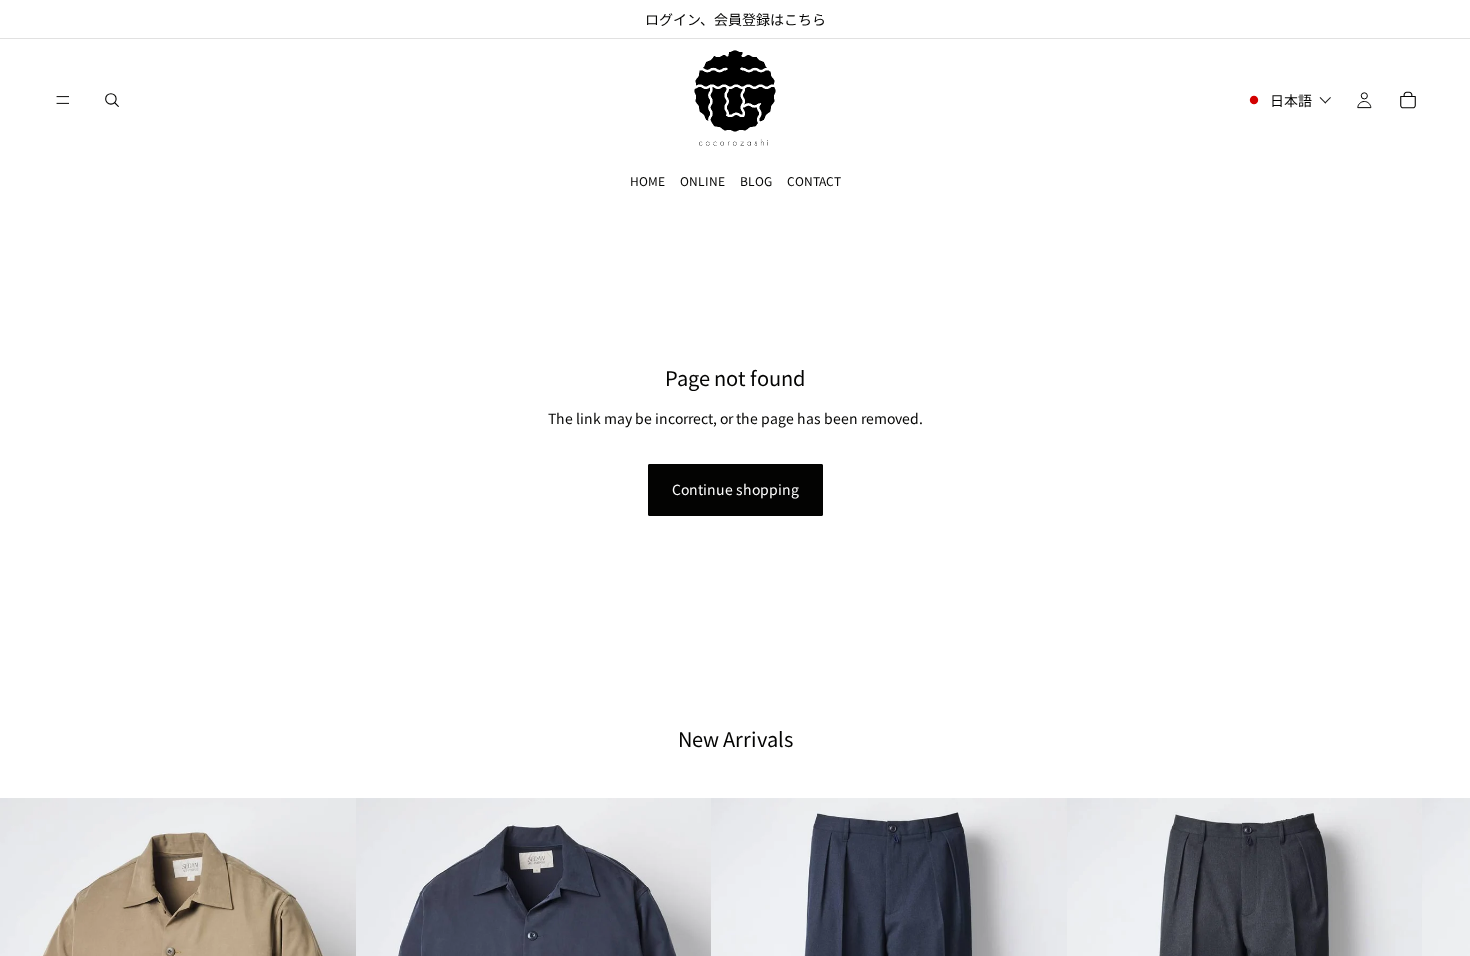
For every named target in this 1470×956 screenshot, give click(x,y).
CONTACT (814, 180)
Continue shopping (735, 489)
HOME (647, 180)
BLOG (756, 180)
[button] (1288, 100)
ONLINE (702, 180)
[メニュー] (63, 100)
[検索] (112, 100)
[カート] (1408, 100)
